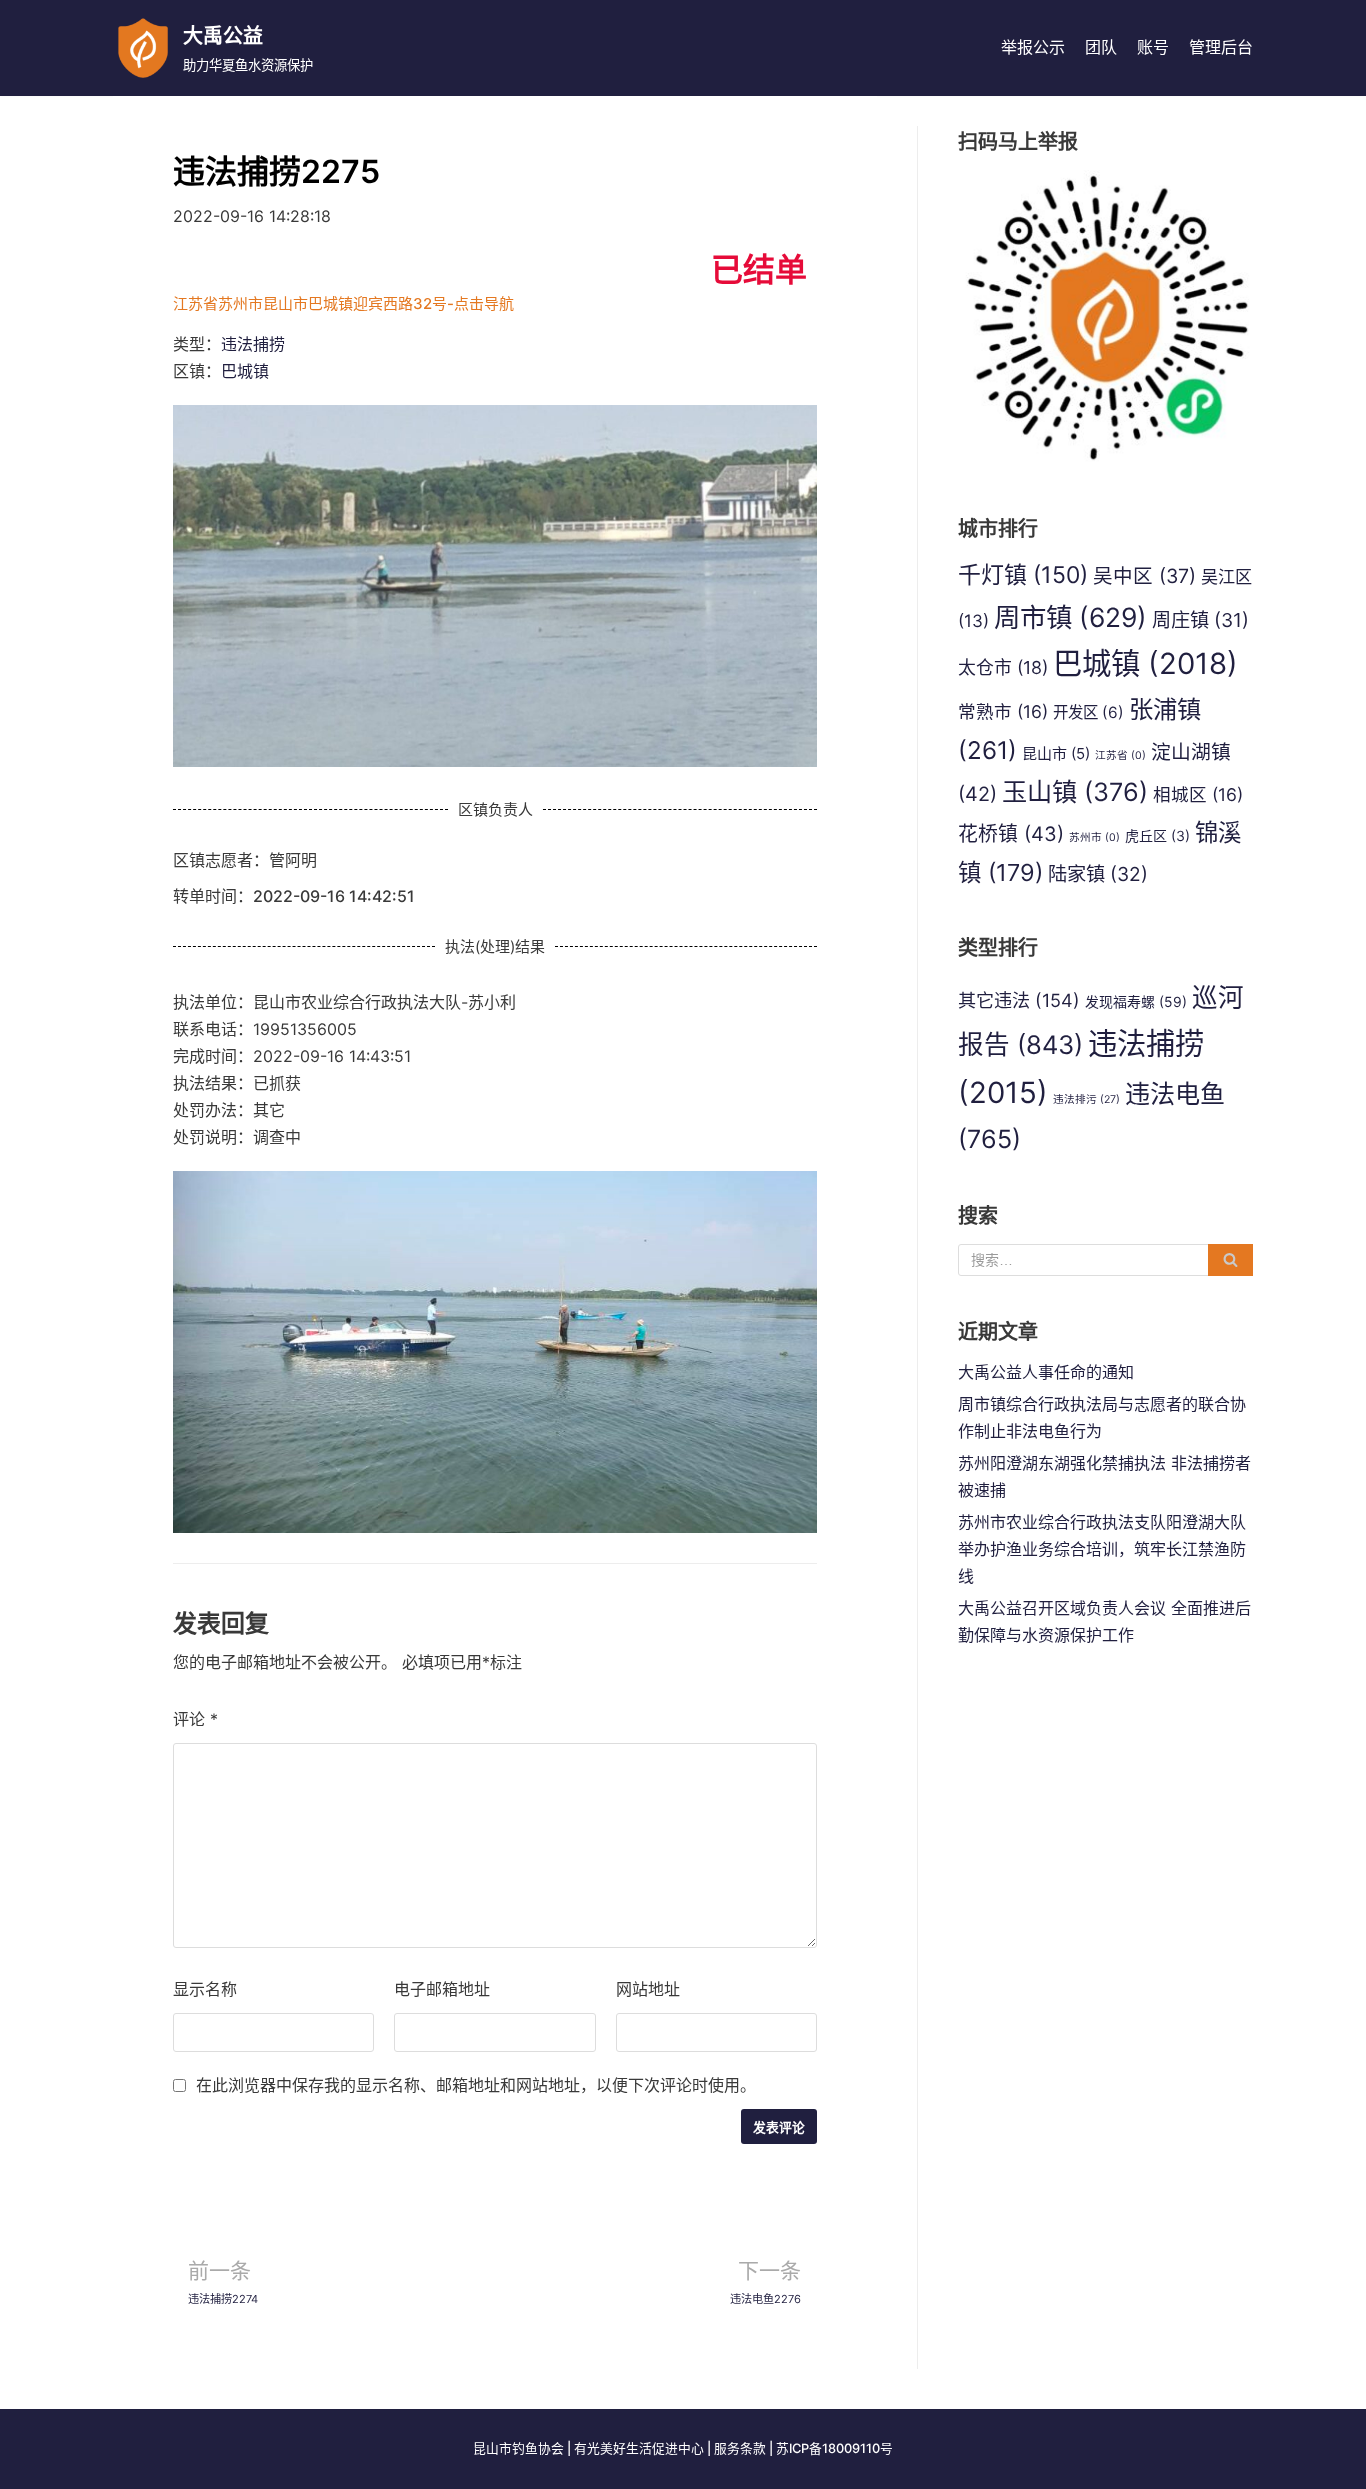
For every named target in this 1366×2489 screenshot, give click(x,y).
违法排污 (1086, 1099)
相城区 (1198, 794)
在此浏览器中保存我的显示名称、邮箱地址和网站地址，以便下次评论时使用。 (476, 2085)
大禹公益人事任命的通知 (1046, 1372)
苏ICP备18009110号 (834, 2448)
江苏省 (1120, 755)
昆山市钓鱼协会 (518, 2448)
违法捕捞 (253, 344)
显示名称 (205, 1989)
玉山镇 (1075, 792)
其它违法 (1019, 1000)
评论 (195, 1719)
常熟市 (1003, 711)
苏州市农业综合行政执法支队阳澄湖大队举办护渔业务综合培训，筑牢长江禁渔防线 (1102, 1549)
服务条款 (740, 2448)
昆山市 (1056, 753)
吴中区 (1144, 576)
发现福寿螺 (1136, 1001)
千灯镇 (1023, 575)
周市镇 (1070, 617)
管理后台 (1221, 47)
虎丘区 (1157, 835)
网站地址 (648, 1989)
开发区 (1088, 712)
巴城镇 (245, 371)
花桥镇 (1011, 834)
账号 (1153, 47)
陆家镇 (1098, 874)
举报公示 (1033, 47)
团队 (1101, 47)
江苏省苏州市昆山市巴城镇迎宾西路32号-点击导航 (343, 303)
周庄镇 (1200, 620)
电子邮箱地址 (442, 1989)
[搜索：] (1105, 1260)
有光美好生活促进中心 (639, 2448)
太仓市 (1003, 667)
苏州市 (1094, 837)
